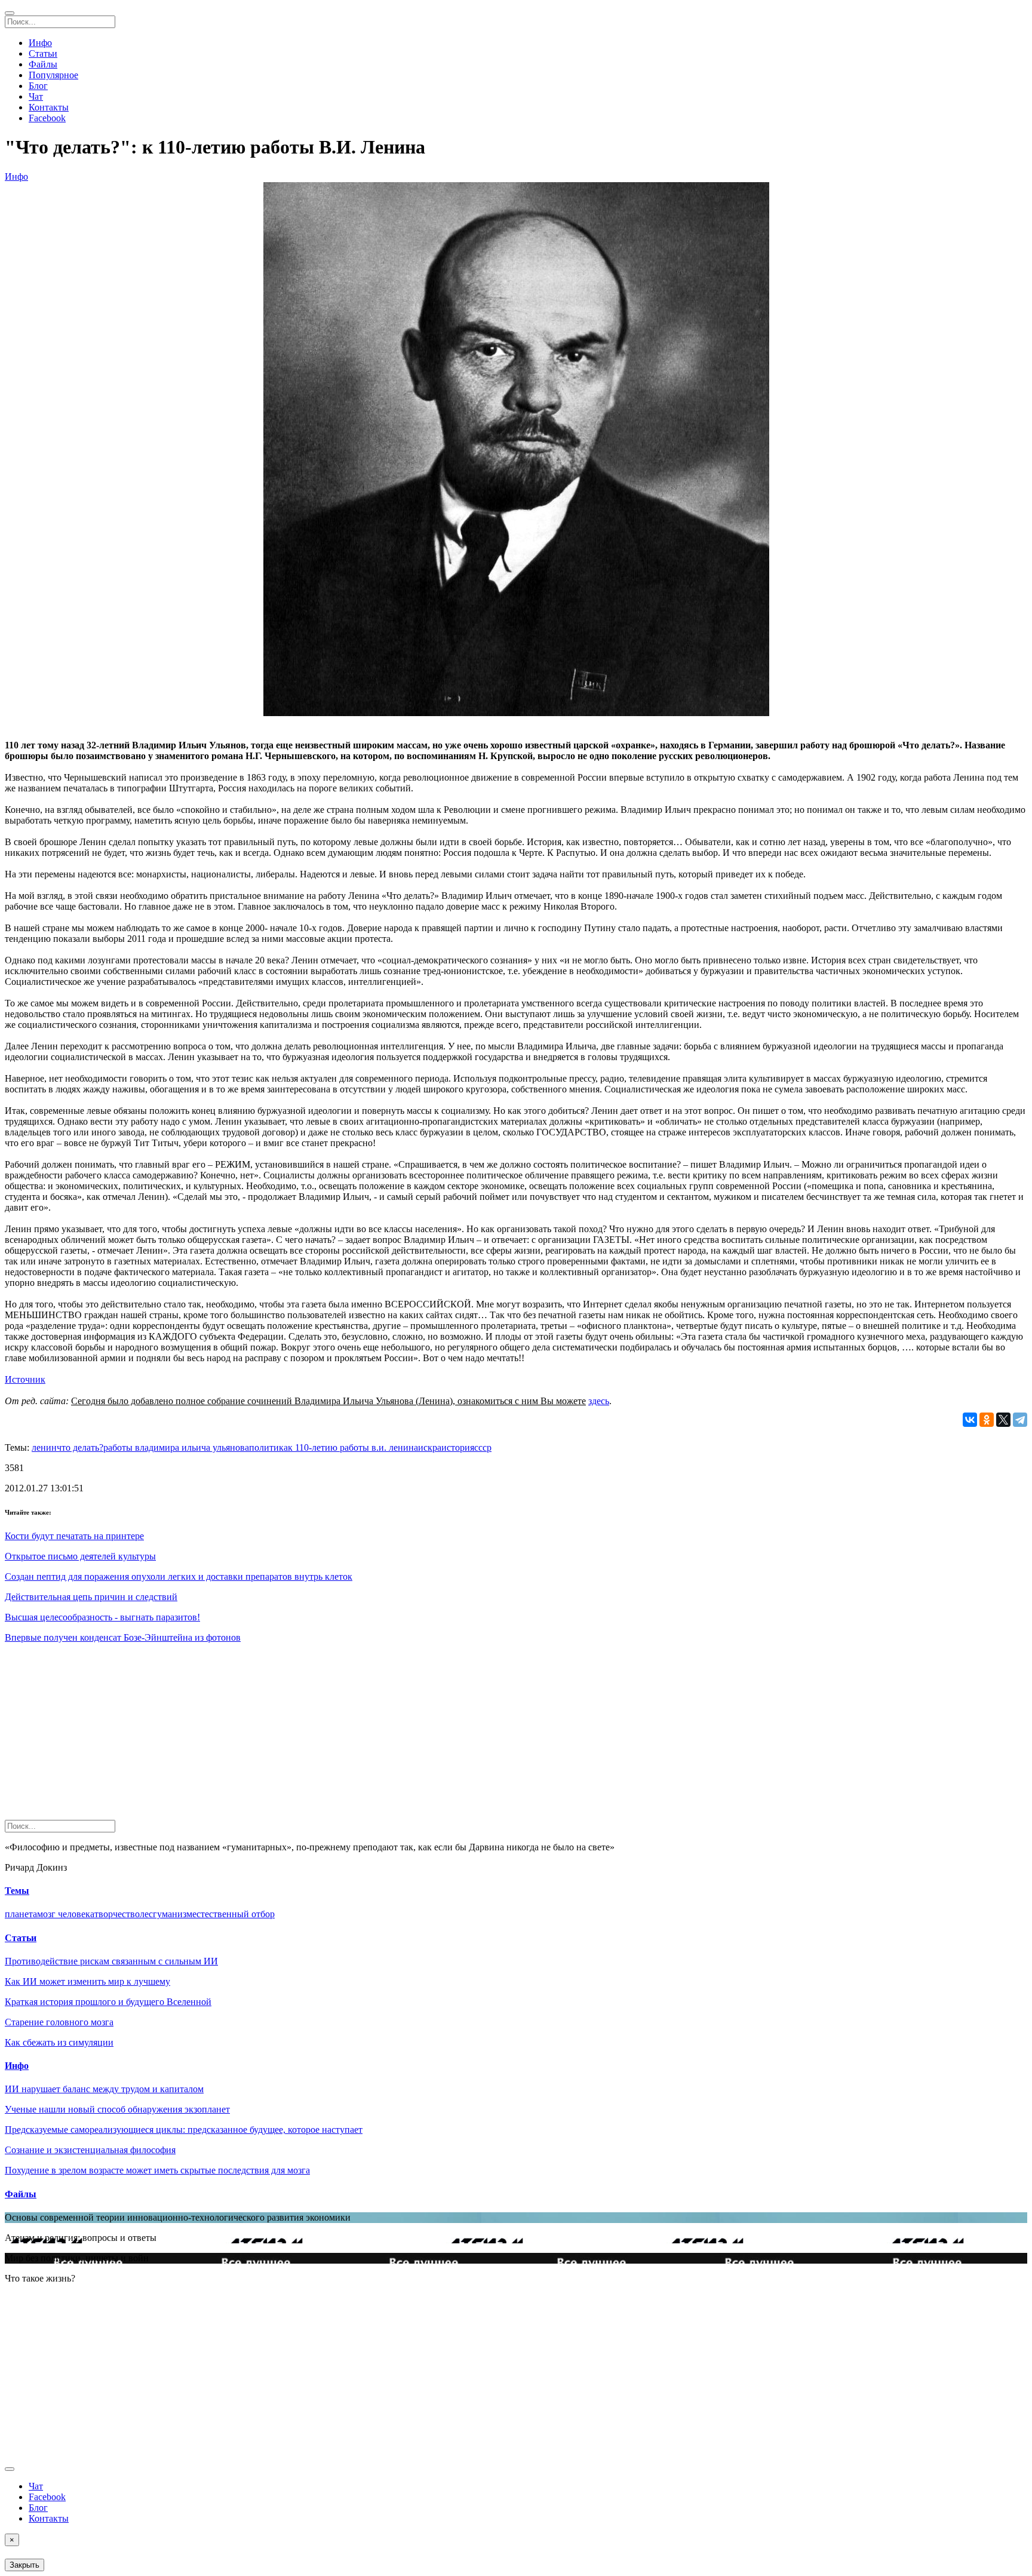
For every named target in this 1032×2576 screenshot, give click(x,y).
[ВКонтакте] (970, 1420)
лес (146, 1914)
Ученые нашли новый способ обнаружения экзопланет (117, 2109)
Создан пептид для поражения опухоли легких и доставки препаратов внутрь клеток (179, 1576)
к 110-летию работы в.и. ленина (353, 1447)
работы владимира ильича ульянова (176, 1447)
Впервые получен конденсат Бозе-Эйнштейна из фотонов (123, 1637)
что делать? (80, 1447)
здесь (599, 1401)
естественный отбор (234, 1914)
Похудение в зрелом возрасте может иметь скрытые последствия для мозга (157, 2170)
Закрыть (24, 2565)
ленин (44, 1447)
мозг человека (66, 1914)
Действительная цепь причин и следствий (91, 1597)
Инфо (40, 43)
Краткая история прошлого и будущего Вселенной (108, 2002)
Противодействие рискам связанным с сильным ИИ (111, 1961)
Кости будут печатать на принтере (74, 1536)
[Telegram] (1020, 1420)
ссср (483, 1447)
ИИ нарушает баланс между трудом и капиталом (104, 2089)
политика (268, 1447)
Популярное (53, 75)
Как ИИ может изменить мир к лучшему (87, 1981)
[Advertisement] (363, 1736)
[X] (1003, 1420)
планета (21, 1914)
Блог (38, 86)
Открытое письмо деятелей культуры (80, 1556)
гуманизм (173, 1914)
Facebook (47, 118)
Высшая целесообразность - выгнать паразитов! (102, 1617)
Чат (36, 96)
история (458, 1447)
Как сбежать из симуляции (59, 2042)
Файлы (43, 64)
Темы (17, 1891)
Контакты (49, 107)
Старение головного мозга (59, 2022)
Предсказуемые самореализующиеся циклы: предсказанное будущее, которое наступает (184, 2130)
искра (430, 1447)
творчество (117, 1914)
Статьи (43, 53)
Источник (25, 1379)
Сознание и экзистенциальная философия (90, 2150)
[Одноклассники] (987, 1420)
